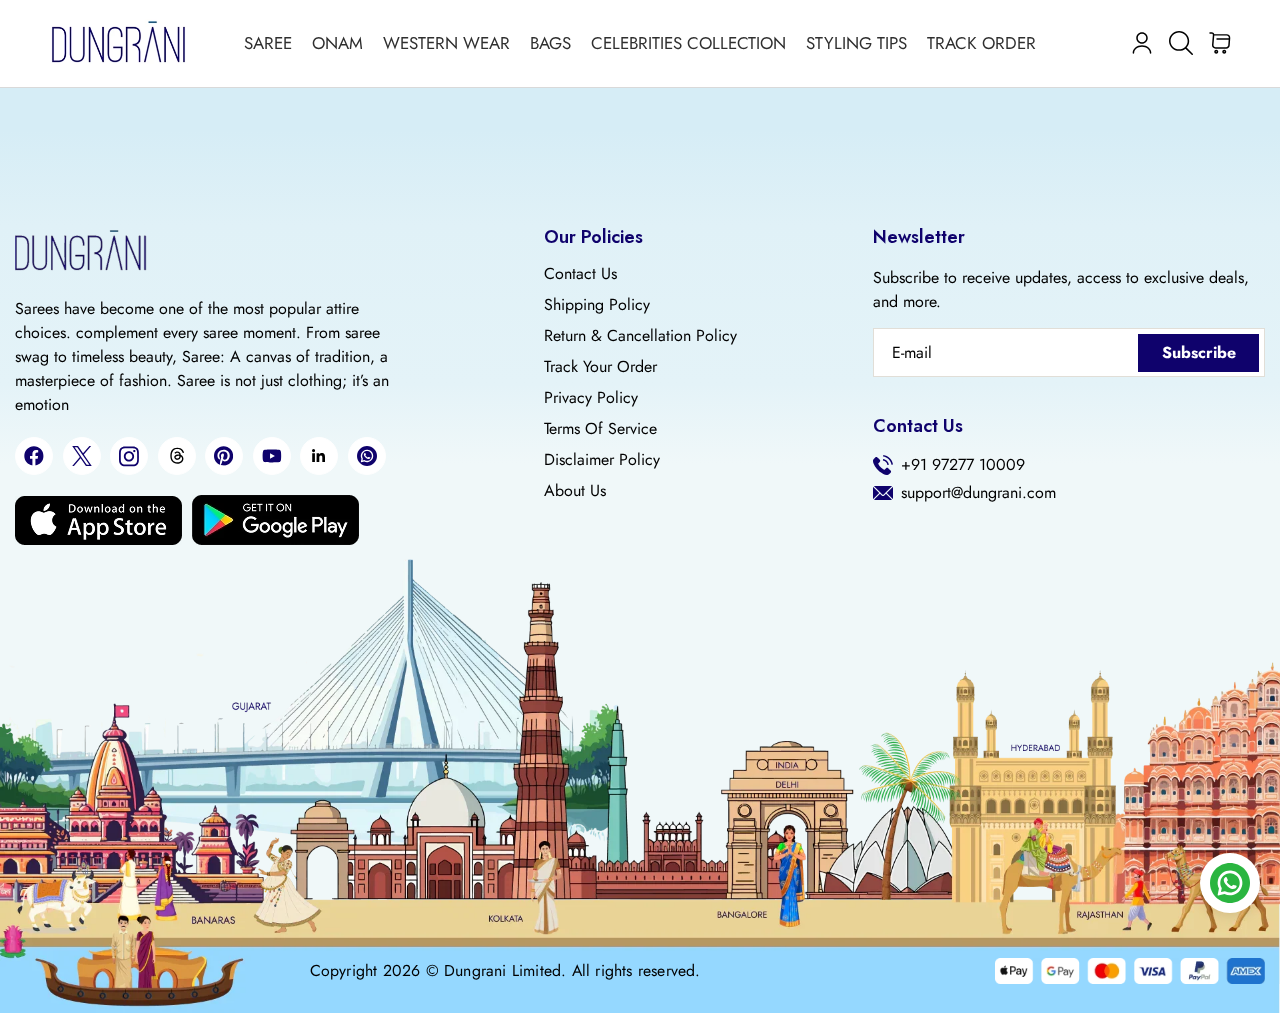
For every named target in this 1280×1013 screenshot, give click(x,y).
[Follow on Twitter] (82, 456)
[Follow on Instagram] (129, 456)
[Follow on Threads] (177, 456)
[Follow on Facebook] (34, 456)
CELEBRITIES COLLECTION (688, 43)
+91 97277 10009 (963, 465)
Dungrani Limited (502, 971)
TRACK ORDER (981, 43)
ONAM (337, 43)
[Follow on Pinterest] (224, 456)
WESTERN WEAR (446, 43)
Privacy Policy (591, 398)
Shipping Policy (597, 305)
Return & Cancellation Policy (640, 336)
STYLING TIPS (856, 43)
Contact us (580, 274)
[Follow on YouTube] (272, 456)
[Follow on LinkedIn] (319, 456)
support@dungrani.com (978, 493)
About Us (575, 491)
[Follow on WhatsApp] (367, 456)
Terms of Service (600, 429)
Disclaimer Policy (602, 460)
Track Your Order (600, 367)
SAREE (268, 43)
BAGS (550, 43)
